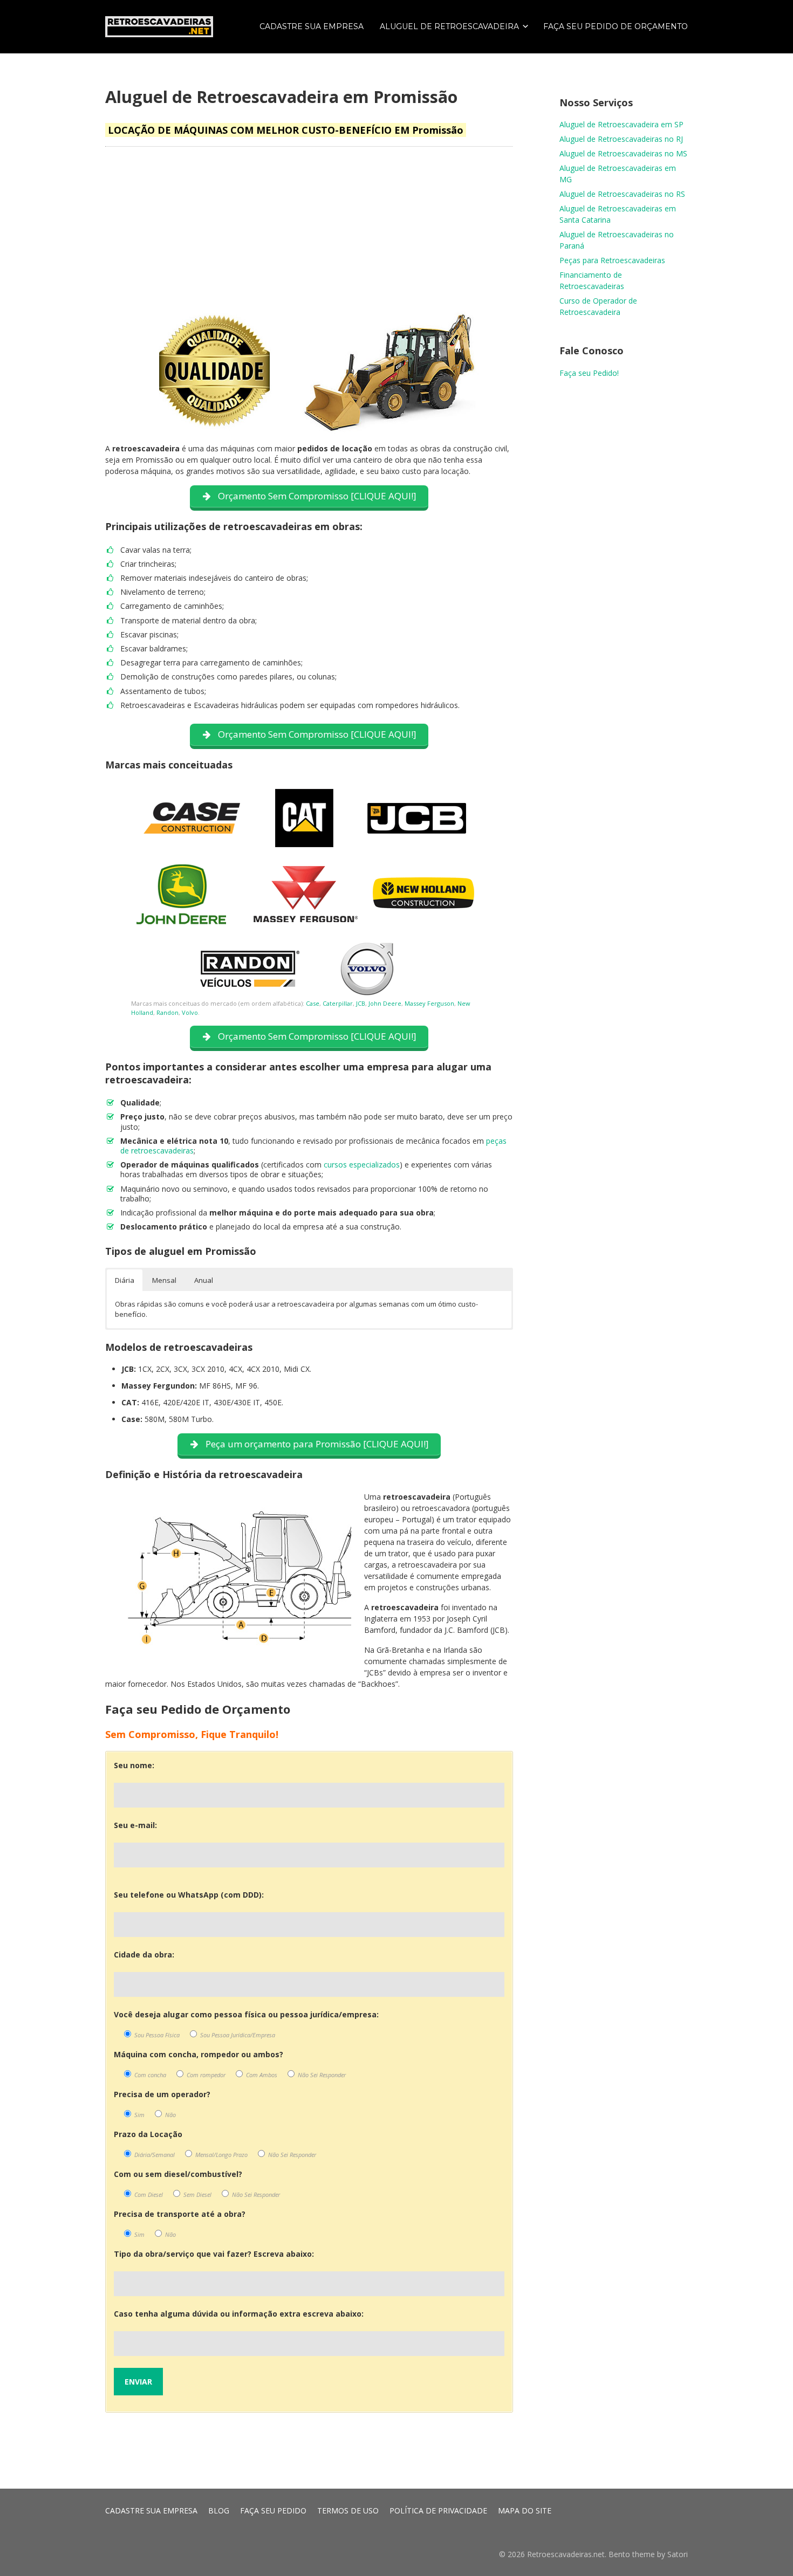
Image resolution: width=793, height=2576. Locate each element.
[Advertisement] (309, 231)
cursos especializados (362, 1165)
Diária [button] (125, 1280)
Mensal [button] (164, 1280)
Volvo (190, 1012)
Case (313, 1003)
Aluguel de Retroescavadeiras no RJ (621, 139)
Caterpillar (338, 1003)
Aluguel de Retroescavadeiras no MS (623, 153)
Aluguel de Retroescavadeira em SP (621, 124)
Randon (168, 1012)
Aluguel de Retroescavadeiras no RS (622, 194)
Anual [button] (204, 1280)
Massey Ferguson (429, 1003)
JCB (361, 1003)
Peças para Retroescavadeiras (612, 260)
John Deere (385, 1003)
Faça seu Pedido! (589, 373)
